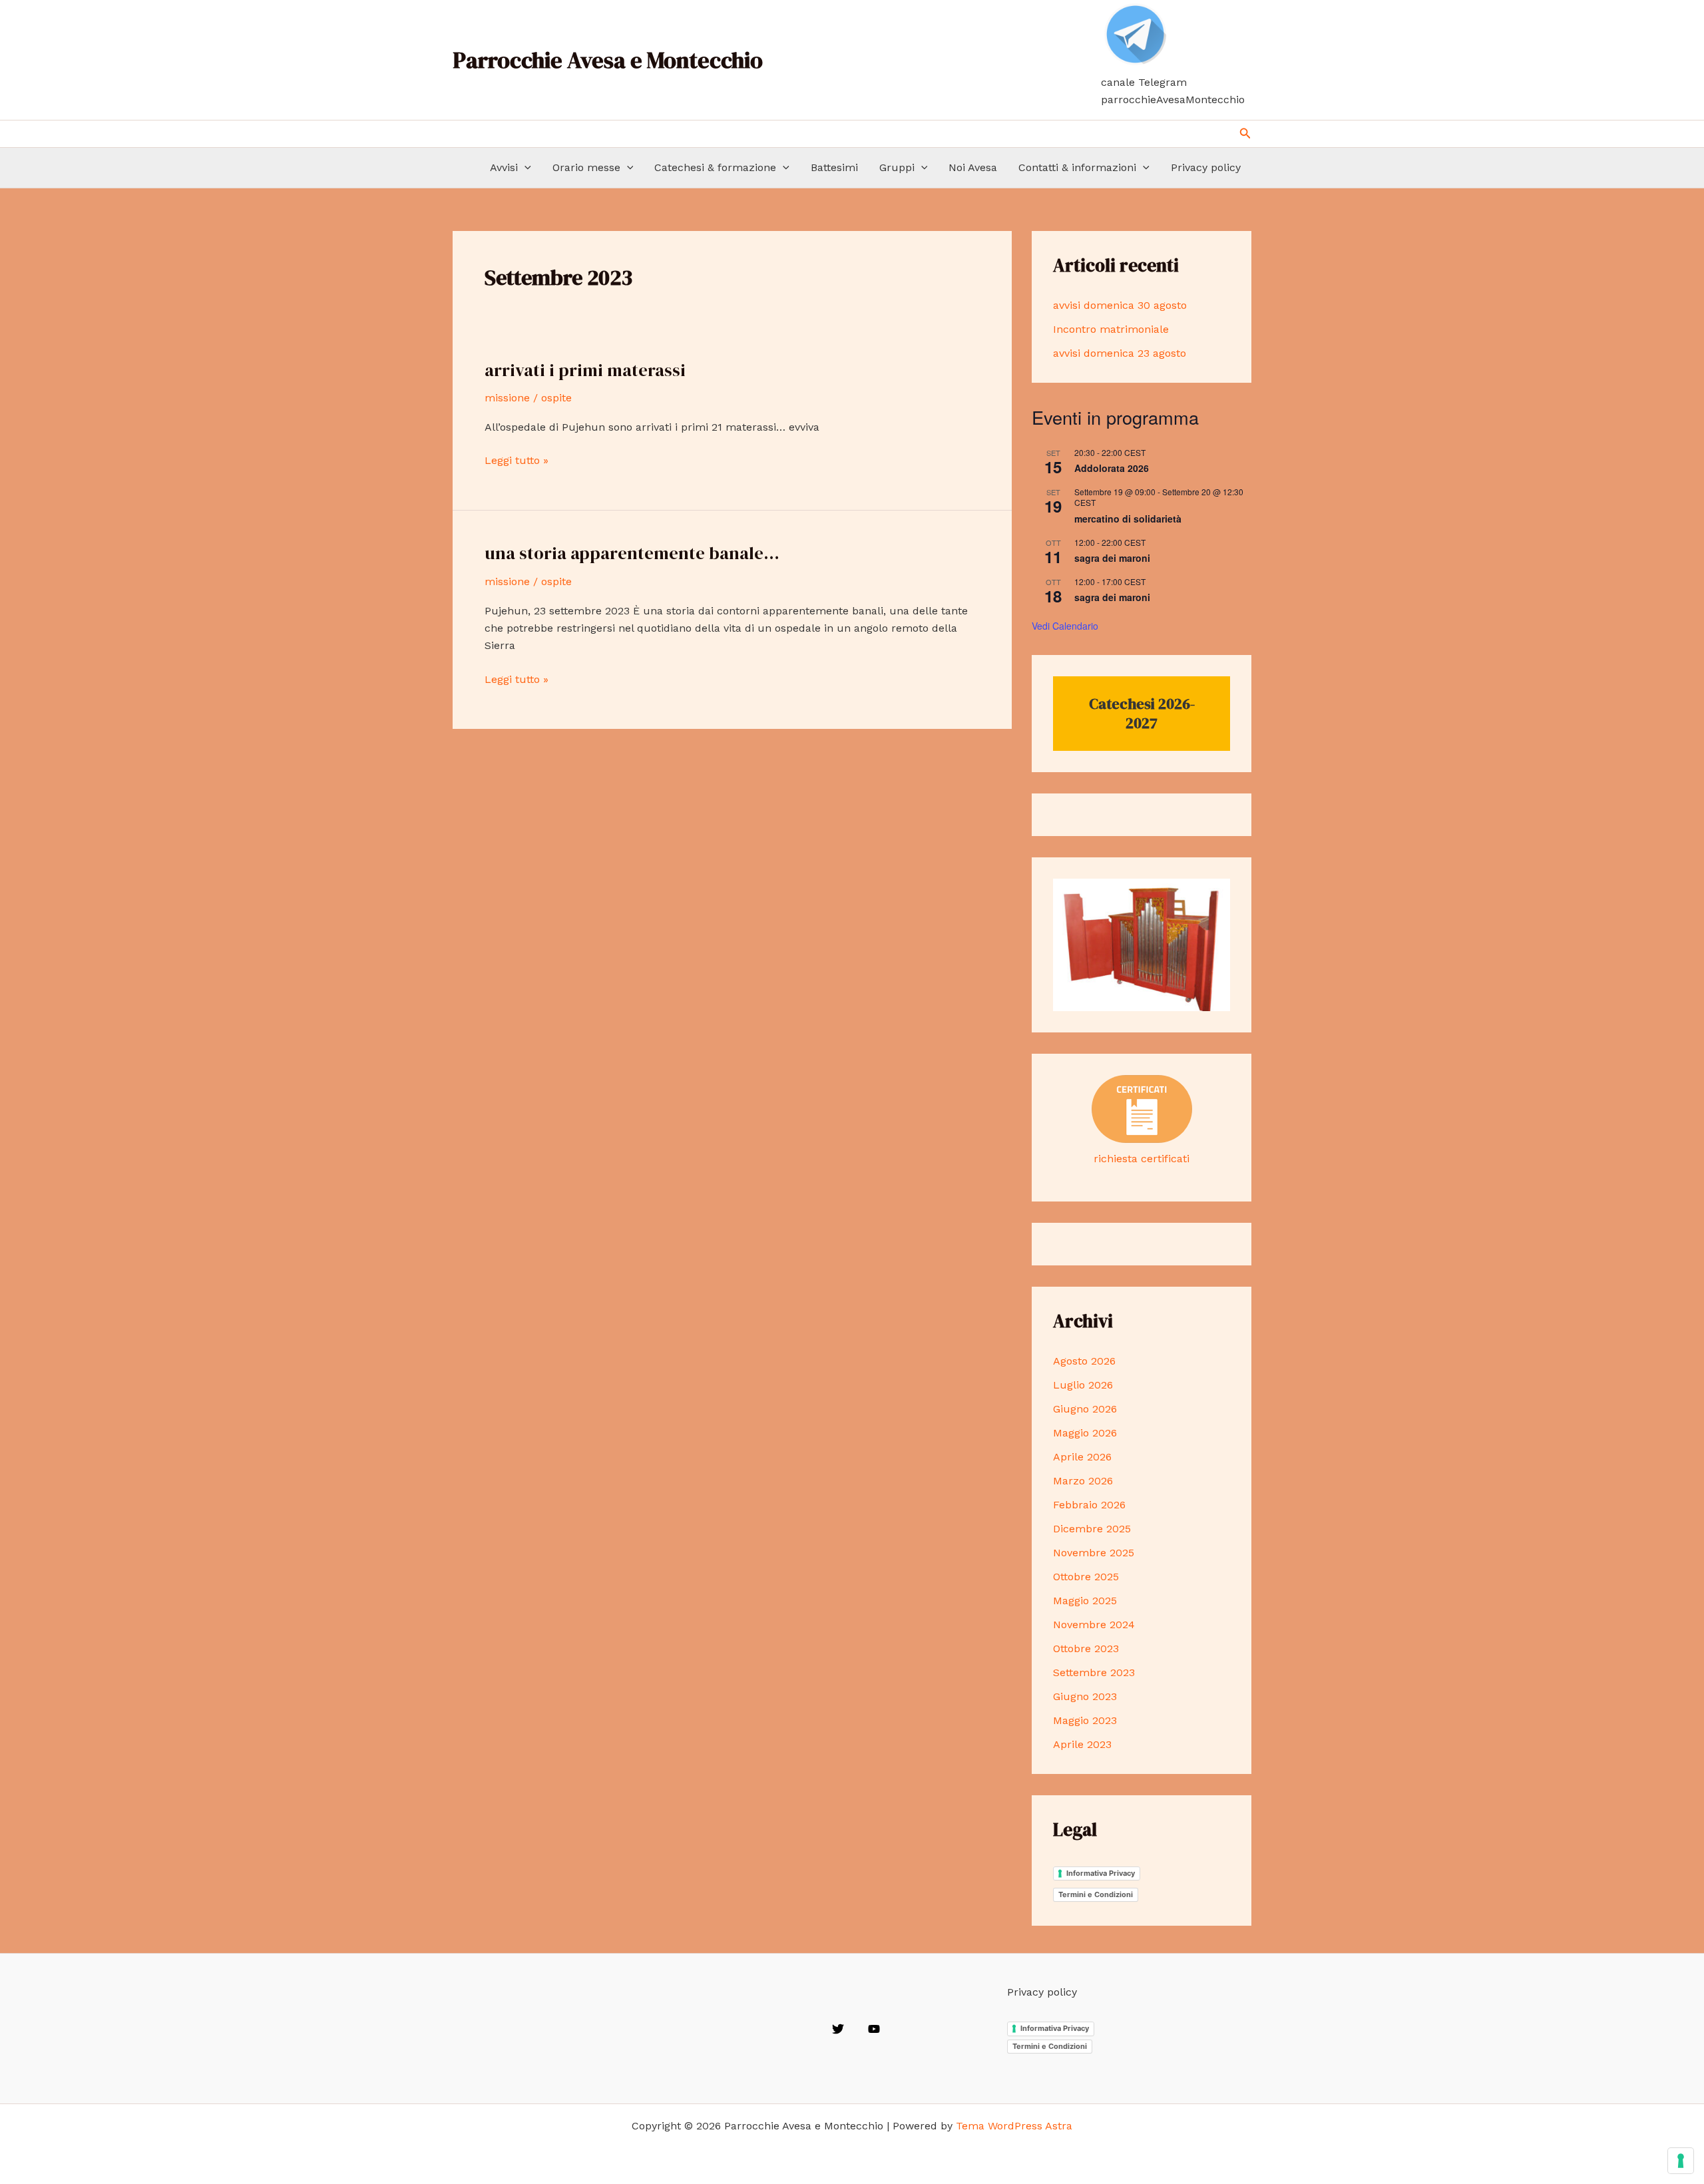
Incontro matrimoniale (1111, 329)
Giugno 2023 (1085, 1696)
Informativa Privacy (1101, 1873)
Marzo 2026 (1083, 1481)
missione (507, 398)
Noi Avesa (973, 167)
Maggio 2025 (1085, 1601)
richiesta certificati (1142, 1159)
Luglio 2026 (1083, 1385)
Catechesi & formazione (715, 167)
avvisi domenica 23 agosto (1120, 353)
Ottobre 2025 (1086, 1577)
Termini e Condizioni (1096, 1894)
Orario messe (586, 167)
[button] (1245, 133)
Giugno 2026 (1085, 1409)
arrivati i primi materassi (585, 370)
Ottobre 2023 (1086, 1648)
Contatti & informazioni (1077, 167)
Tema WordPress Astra (1014, 2126)
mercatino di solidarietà (1128, 519)
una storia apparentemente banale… (632, 553)
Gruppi (897, 167)
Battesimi (834, 167)
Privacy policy (1206, 167)
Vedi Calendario (1065, 626)
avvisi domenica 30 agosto (1120, 305)
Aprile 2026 (1082, 1457)
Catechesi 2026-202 (1142, 713)
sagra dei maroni (1112, 558)
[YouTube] (874, 2029)
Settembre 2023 (1094, 1672)
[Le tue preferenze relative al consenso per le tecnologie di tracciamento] (1681, 2161)
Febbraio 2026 (1089, 1505)
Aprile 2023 (1082, 1744)
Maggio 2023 (1085, 1720)
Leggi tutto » (517, 461)
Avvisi (504, 167)
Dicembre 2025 (1092, 1529)
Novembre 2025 (1094, 1553)
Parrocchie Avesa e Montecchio (608, 60)
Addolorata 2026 (1112, 468)
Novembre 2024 (1094, 1625)
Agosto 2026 (1084, 1361)
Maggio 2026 (1085, 1433)
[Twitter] (838, 2029)
